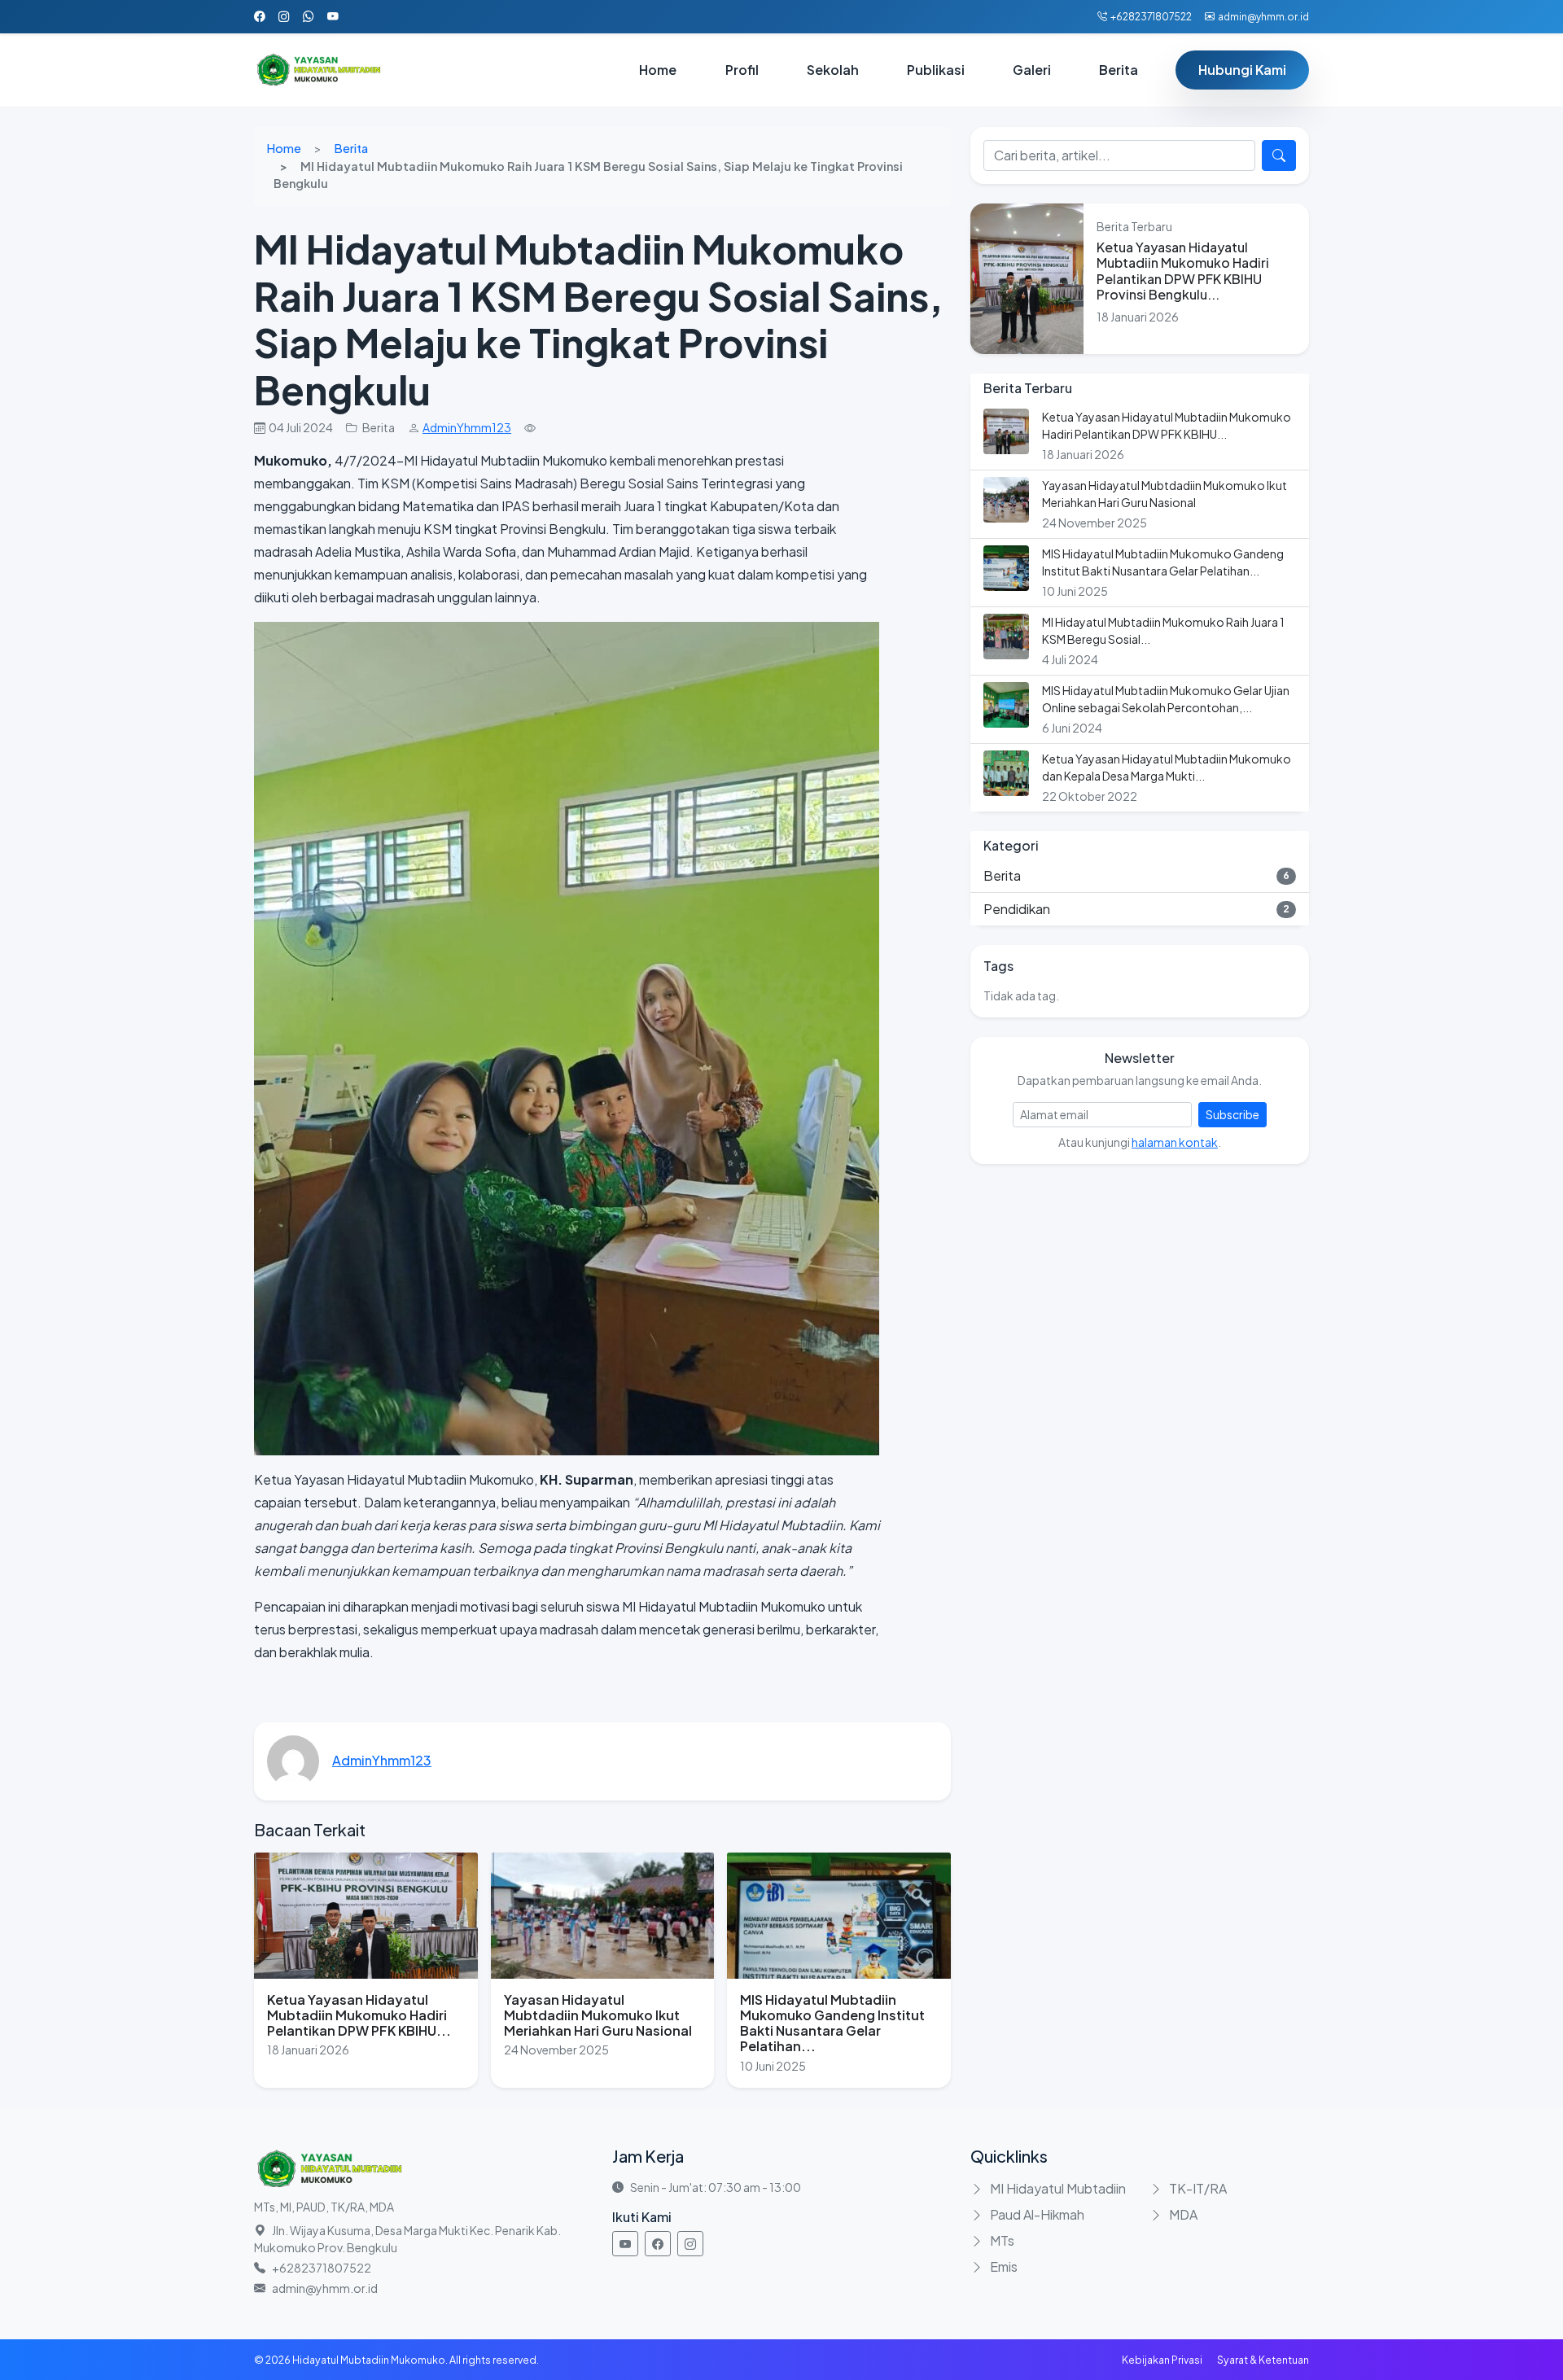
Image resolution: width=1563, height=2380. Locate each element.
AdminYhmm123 (467, 427)
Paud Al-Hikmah (1037, 2214)
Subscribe (1232, 1114)
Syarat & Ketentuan (1263, 2360)
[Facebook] (658, 2244)
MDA (1183, 2214)
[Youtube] (625, 2244)
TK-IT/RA (1198, 2188)
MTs (1002, 2240)
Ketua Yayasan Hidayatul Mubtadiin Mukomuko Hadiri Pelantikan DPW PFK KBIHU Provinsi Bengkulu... (1183, 271)
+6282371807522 (1151, 17)
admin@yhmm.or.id (1263, 17)
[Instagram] (690, 2244)
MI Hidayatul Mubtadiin (1058, 2188)
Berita (351, 148)
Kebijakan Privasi (1162, 2360)
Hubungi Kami (1242, 70)
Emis (1004, 2266)
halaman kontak (1175, 1142)
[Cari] (1279, 155)
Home (284, 148)
